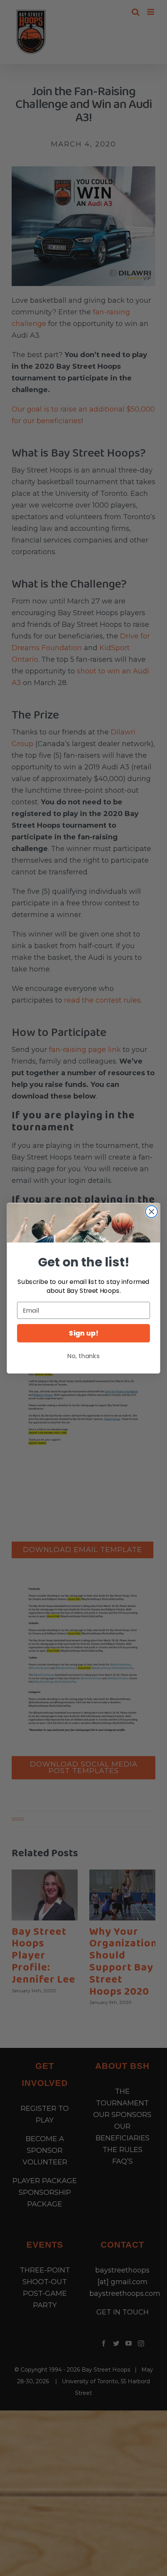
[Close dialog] (152, 1211)
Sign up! (83, 1333)
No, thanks (83, 1356)
